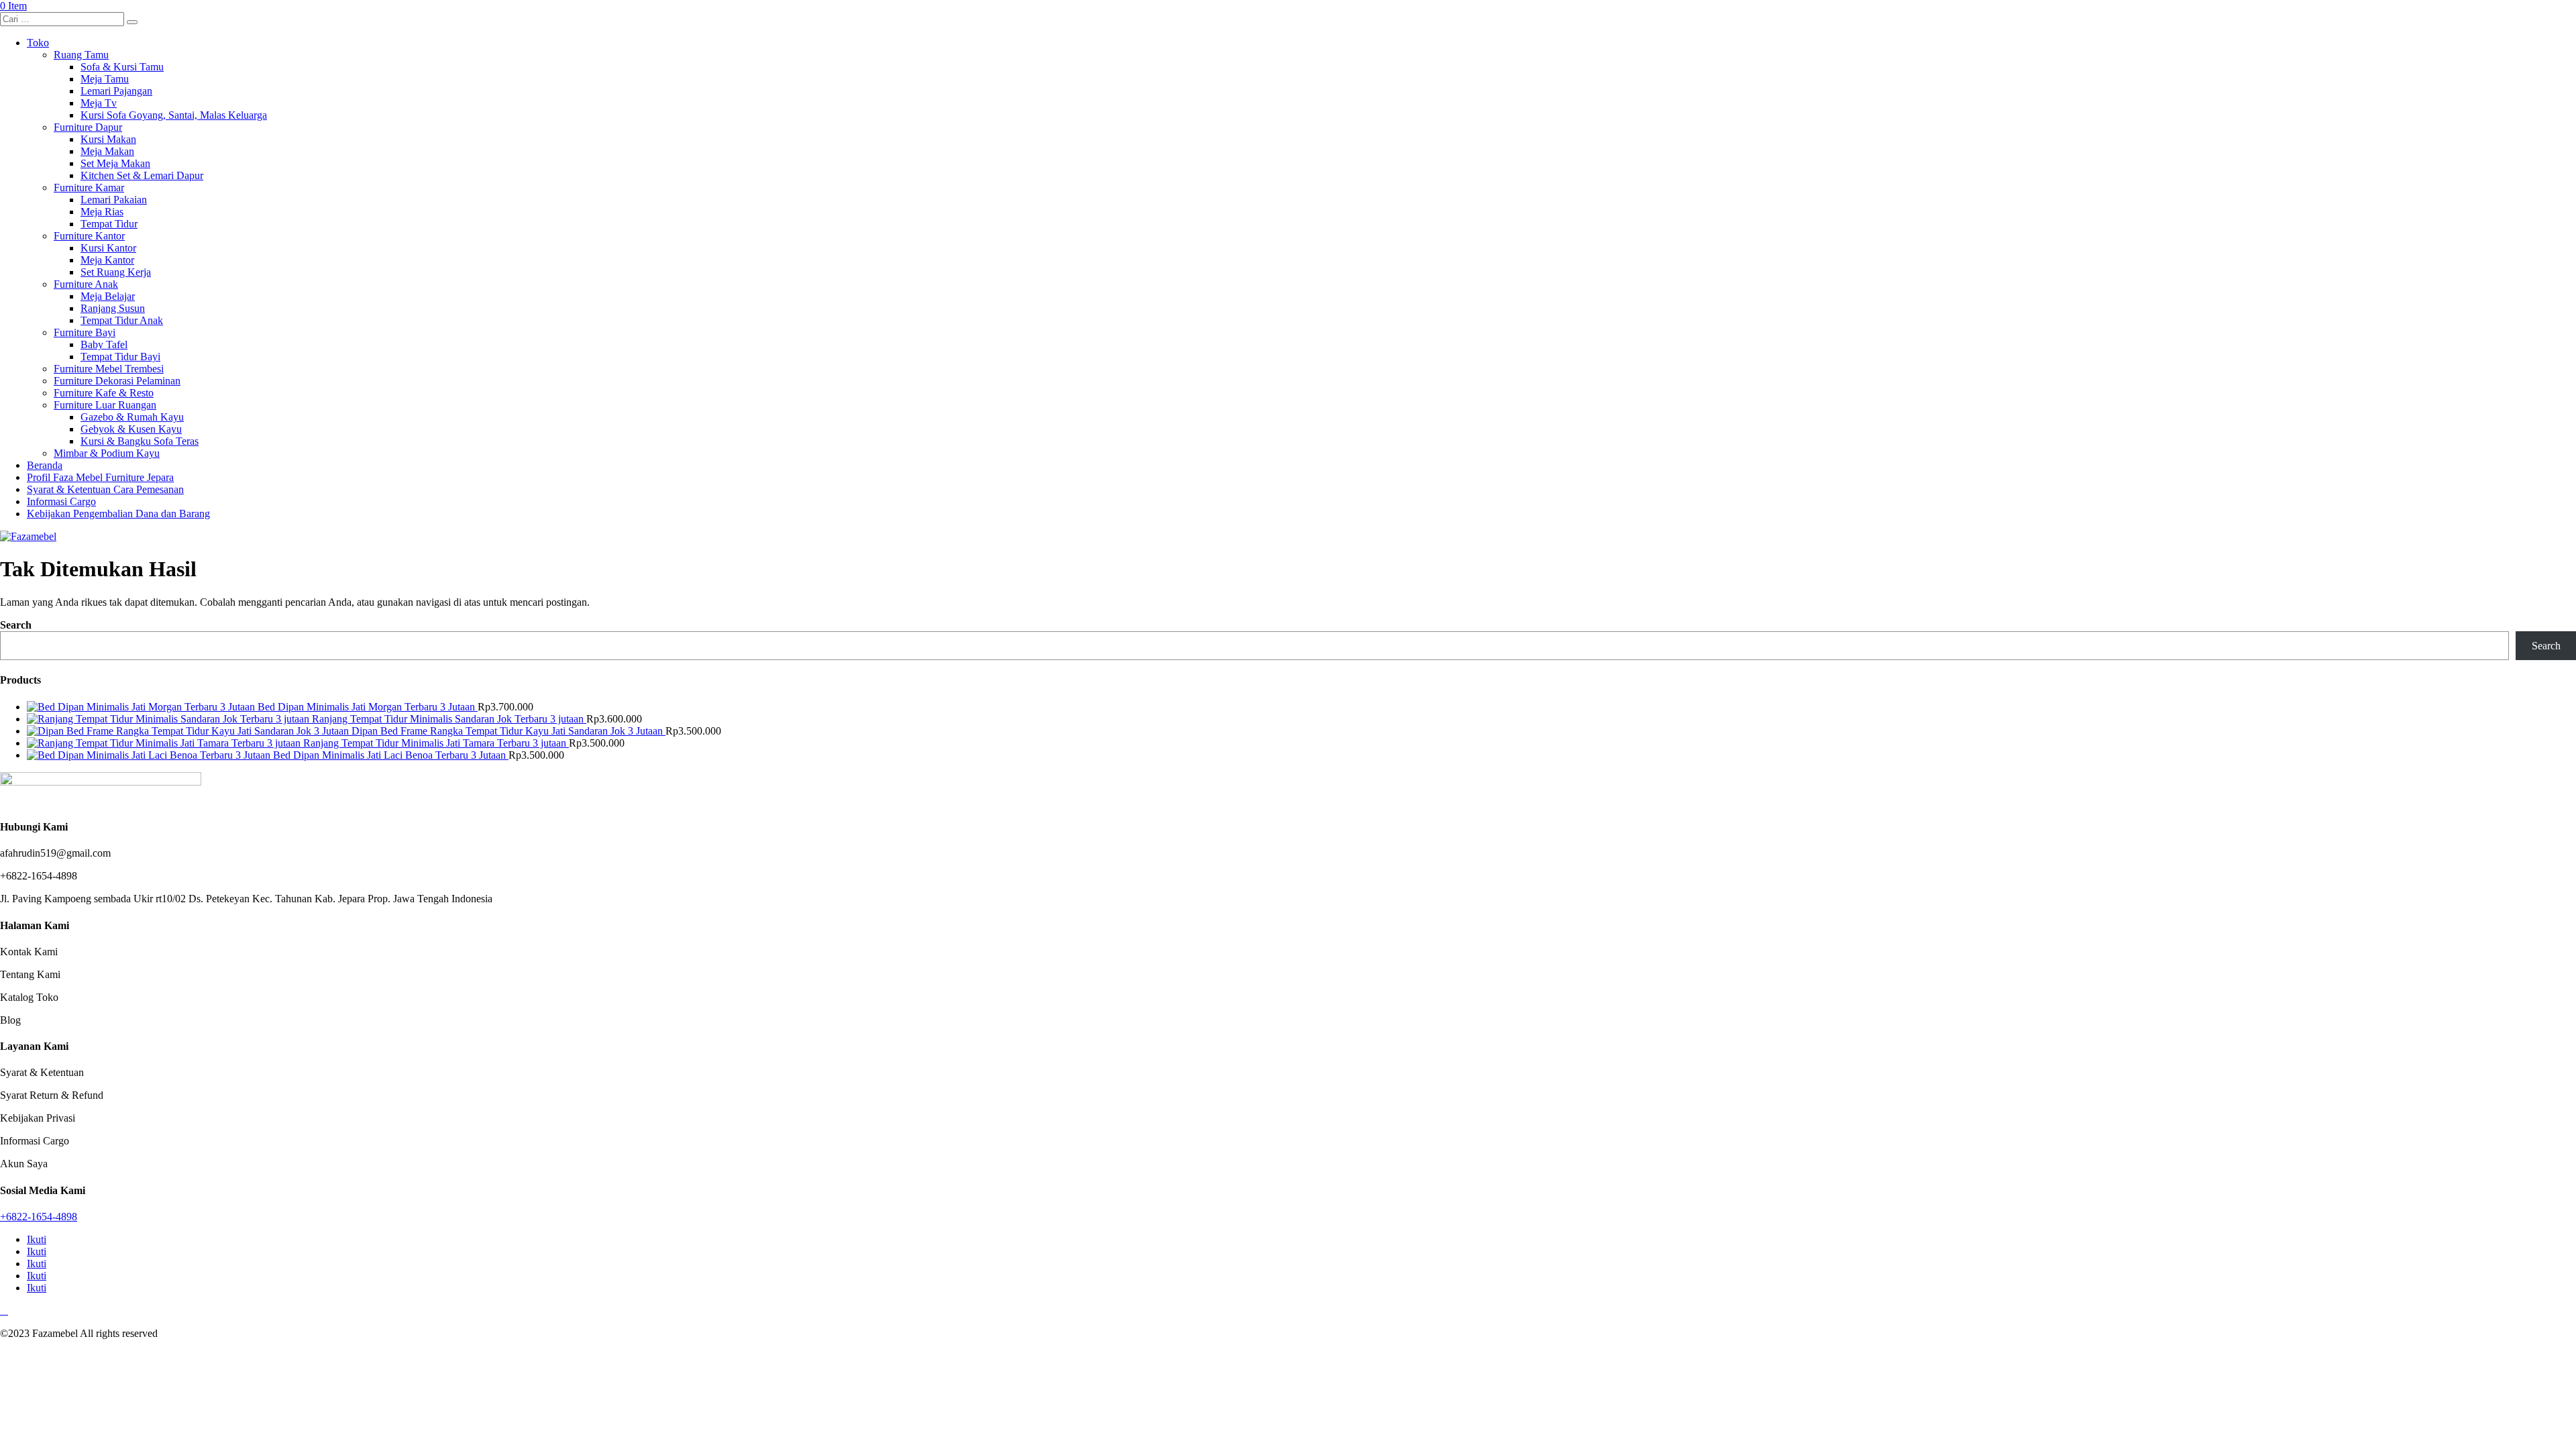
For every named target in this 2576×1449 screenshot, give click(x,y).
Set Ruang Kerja (116, 272)
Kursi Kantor (108, 248)
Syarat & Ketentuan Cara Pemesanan (105, 489)
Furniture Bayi (85, 332)
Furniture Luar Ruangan (105, 405)
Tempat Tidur (109, 224)
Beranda (45, 465)
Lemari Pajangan (116, 91)
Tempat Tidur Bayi (120, 357)
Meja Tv (99, 103)
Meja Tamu (105, 79)
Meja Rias (102, 212)
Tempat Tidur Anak (122, 320)
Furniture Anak (86, 284)
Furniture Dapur (88, 127)
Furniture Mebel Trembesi (109, 369)
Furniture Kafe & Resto (104, 393)
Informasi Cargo (61, 501)
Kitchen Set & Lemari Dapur (142, 175)
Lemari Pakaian (114, 200)
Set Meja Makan (115, 163)
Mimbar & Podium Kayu (107, 453)
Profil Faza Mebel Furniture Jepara (100, 477)
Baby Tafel (104, 344)
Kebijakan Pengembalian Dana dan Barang (118, 514)
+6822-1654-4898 (39, 1217)
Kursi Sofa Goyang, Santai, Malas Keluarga (174, 115)
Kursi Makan (108, 139)
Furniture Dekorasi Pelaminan (117, 381)
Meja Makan (107, 151)
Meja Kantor (107, 260)
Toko (38, 43)
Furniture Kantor (89, 236)
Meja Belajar (108, 296)
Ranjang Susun (113, 308)
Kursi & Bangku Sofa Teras (140, 441)
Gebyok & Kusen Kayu (131, 429)
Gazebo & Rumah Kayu (132, 417)
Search (16, 625)
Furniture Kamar (89, 187)
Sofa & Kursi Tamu (122, 67)
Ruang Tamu (81, 55)
